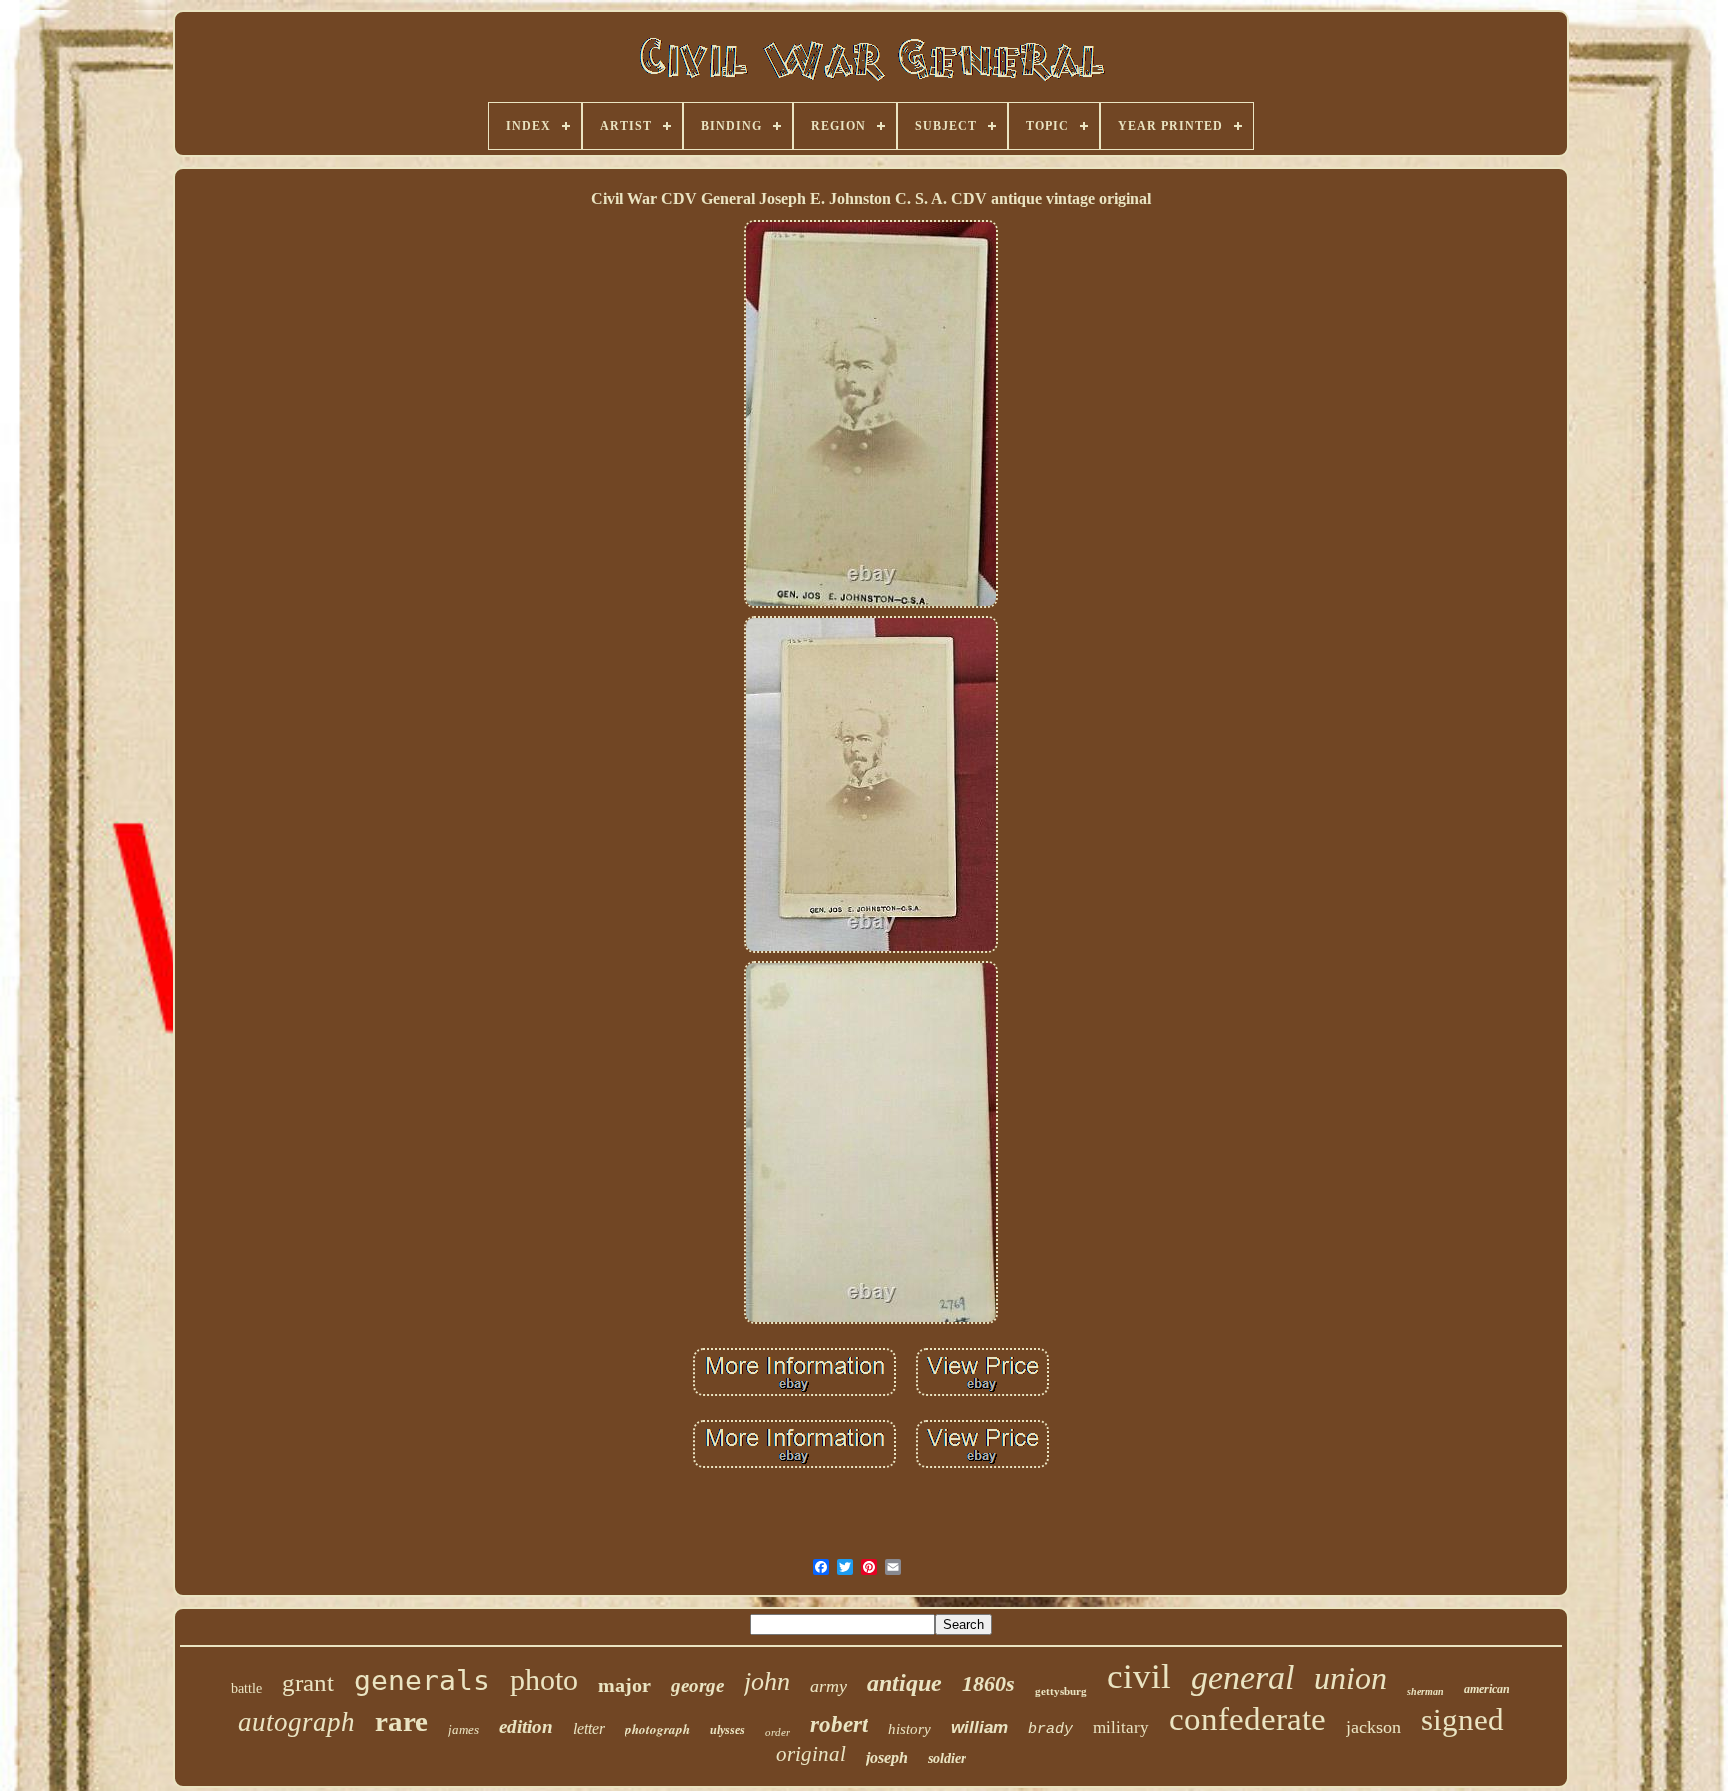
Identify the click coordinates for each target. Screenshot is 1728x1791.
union (1350, 1678)
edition (526, 1726)
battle (246, 1688)
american (1487, 1689)
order (777, 1732)
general (1242, 1677)
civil (1139, 1676)
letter (589, 1728)
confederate (1247, 1719)
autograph (296, 1722)
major (624, 1685)
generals (422, 1680)
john (767, 1681)
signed (1462, 1719)
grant (308, 1682)
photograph (657, 1729)
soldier (947, 1758)
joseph (887, 1757)
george (697, 1685)
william (979, 1727)
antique (904, 1683)
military (1121, 1727)
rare (401, 1721)
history (909, 1729)
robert (839, 1724)
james (463, 1729)
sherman (1425, 1691)
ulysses (727, 1730)
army (828, 1686)
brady (1050, 1729)
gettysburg (1061, 1691)
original (811, 1754)
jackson (1373, 1727)
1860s (988, 1683)
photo (544, 1679)
